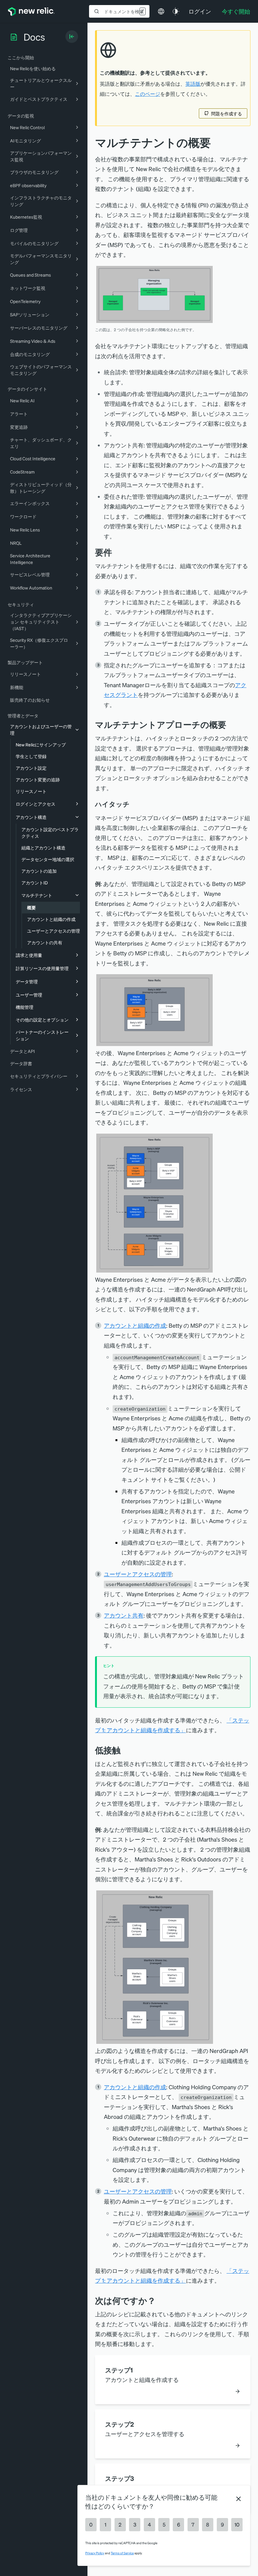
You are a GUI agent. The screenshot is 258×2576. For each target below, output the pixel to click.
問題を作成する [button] (227, 113)
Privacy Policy (95, 2553)
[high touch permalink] (134, 804)
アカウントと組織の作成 (135, 1325)
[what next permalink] (160, 2300)
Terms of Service (122, 2553)
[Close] (238, 2499)
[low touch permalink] (125, 1750)
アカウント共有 (124, 1615)
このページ (148, 94)
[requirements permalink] (117, 552)
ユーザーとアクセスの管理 (138, 1574)
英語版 (193, 84)
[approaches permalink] (231, 724)
